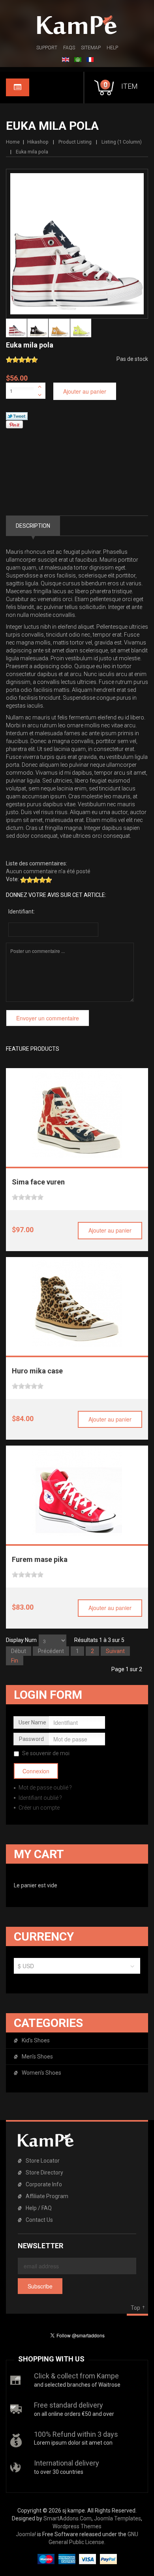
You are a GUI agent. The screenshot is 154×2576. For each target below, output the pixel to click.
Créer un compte (38, 1808)
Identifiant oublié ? (40, 1798)
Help (112, 48)
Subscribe (40, 2286)
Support (47, 48)
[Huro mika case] (77, 1302)
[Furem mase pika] (77, 1491)
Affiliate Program (47, 2196)
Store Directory (44, 2173)
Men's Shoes (37, 2057)
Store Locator (43, 2161)
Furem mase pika (40, 1559)
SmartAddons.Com (68, 2518)
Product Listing (75, 142)
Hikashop (38, 142)
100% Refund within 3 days (76, 2434)
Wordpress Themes (77, 2526)
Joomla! (26, 2534)
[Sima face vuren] (77, 1113)
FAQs (69, 48)
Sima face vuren (38, 1182)
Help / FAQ (39, 2208)
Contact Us (39, 2220)
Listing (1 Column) (122, 142)
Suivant (115, 1651)
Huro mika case (37, 1371)
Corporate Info (44, 2184)
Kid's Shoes (36, 2040)
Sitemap (91, 48)
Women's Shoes (41, 2073)
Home (13, 142)
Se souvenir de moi (46, 1753)
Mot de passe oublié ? (45, 1788)
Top (135, 2308)
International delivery (67, 2463)
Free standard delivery (69, 2405)
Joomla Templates (117, 2518)
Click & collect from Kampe (76, 2376)
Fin (15, 1661)
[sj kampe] (77, 25)
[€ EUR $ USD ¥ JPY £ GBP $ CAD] (77, 1968)
